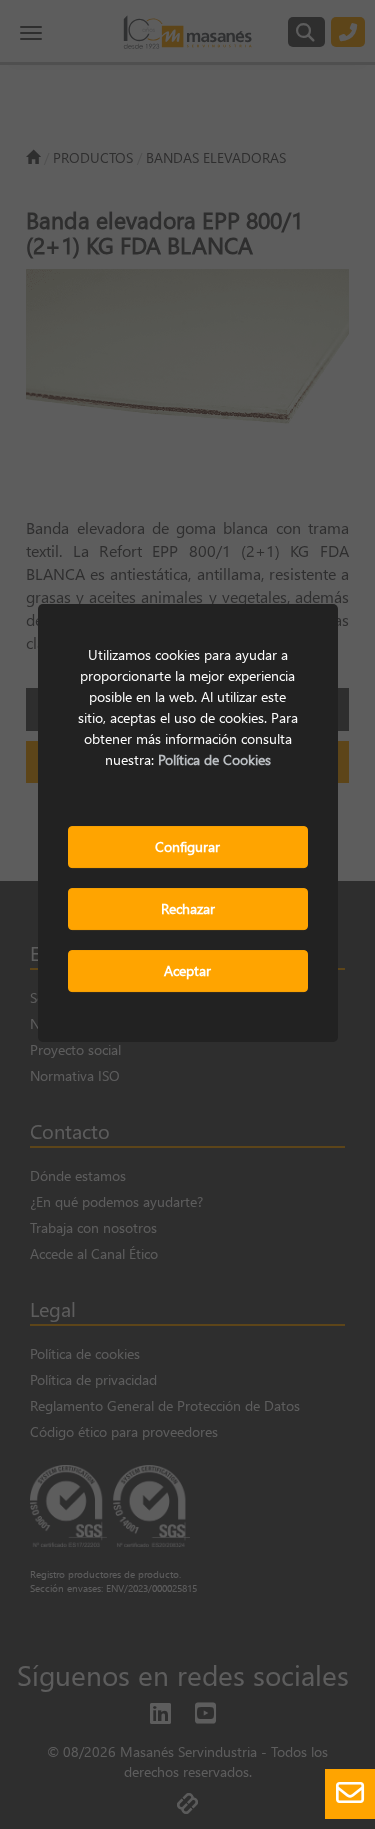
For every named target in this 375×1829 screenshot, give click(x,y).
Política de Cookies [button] (214, 759)
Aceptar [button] (187, 970)
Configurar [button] (187, 846)
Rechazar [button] (188, 908)
